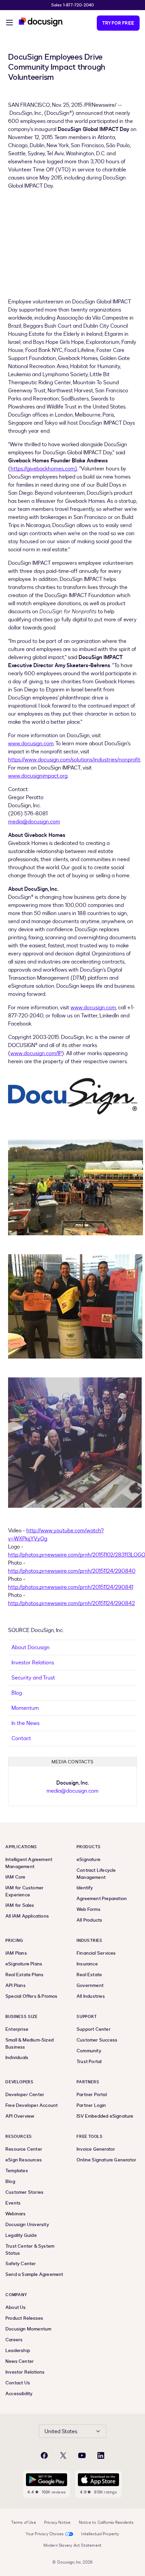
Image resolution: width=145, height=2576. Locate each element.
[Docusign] (41, 22)
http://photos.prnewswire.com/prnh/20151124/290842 (71, 1603)
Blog (17, 1693)
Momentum (25, 1708)
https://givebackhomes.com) (44, 469)
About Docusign (31, 1648)
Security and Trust (33, 1678)
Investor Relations (33, 1663)
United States (61, 2432)
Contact (21, 1738)
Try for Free (118, 23)
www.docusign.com (31, 744)
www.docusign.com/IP (36, 1053)
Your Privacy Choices (45, 2534)
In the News (25, 1723)
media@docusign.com (34, 822)
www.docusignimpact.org (38, 776)
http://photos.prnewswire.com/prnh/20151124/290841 (71, 1587)
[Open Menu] (9, 24)
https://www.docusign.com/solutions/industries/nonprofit (74, 760)
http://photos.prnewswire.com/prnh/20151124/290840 (72, 1571)
